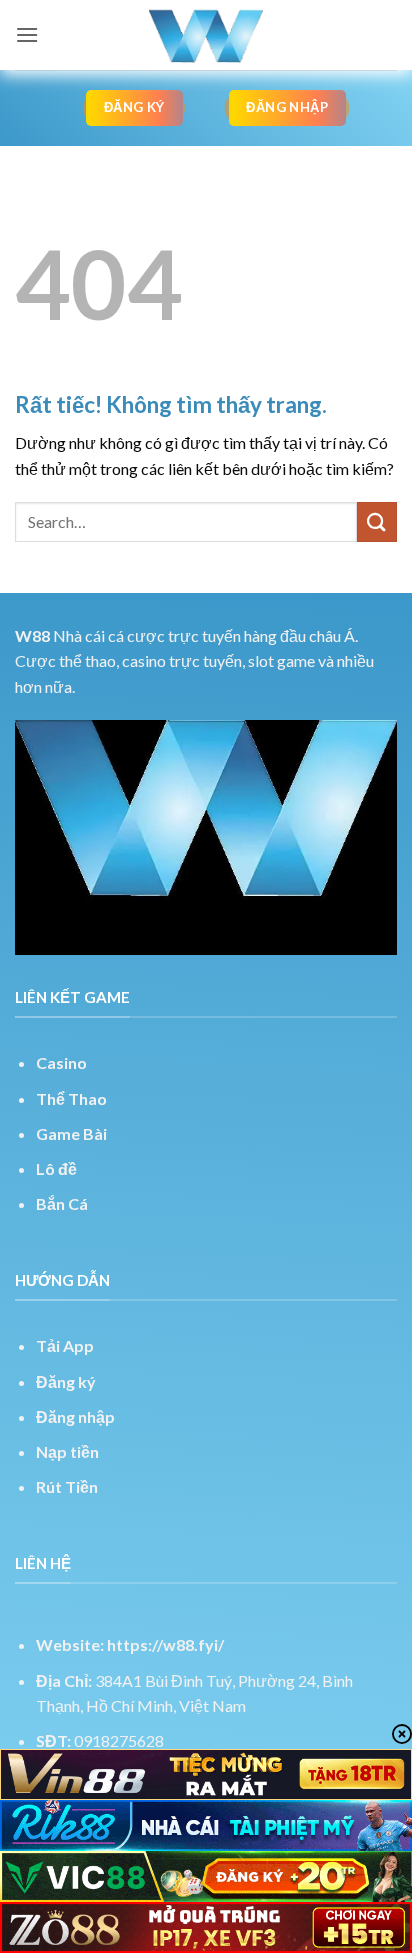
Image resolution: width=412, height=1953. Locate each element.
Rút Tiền (67, 1486)
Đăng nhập (75, 1416)
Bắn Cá (62, 1203)
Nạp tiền (67, 1451)
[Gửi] (377, 521)
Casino (61, 1062)
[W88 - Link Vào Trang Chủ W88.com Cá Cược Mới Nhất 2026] (206, 35)
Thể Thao (71, 1098)
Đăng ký (66, 1381)
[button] (27, 34)
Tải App (65, 1345)
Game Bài (71, 1133)
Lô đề (56, 1168)
